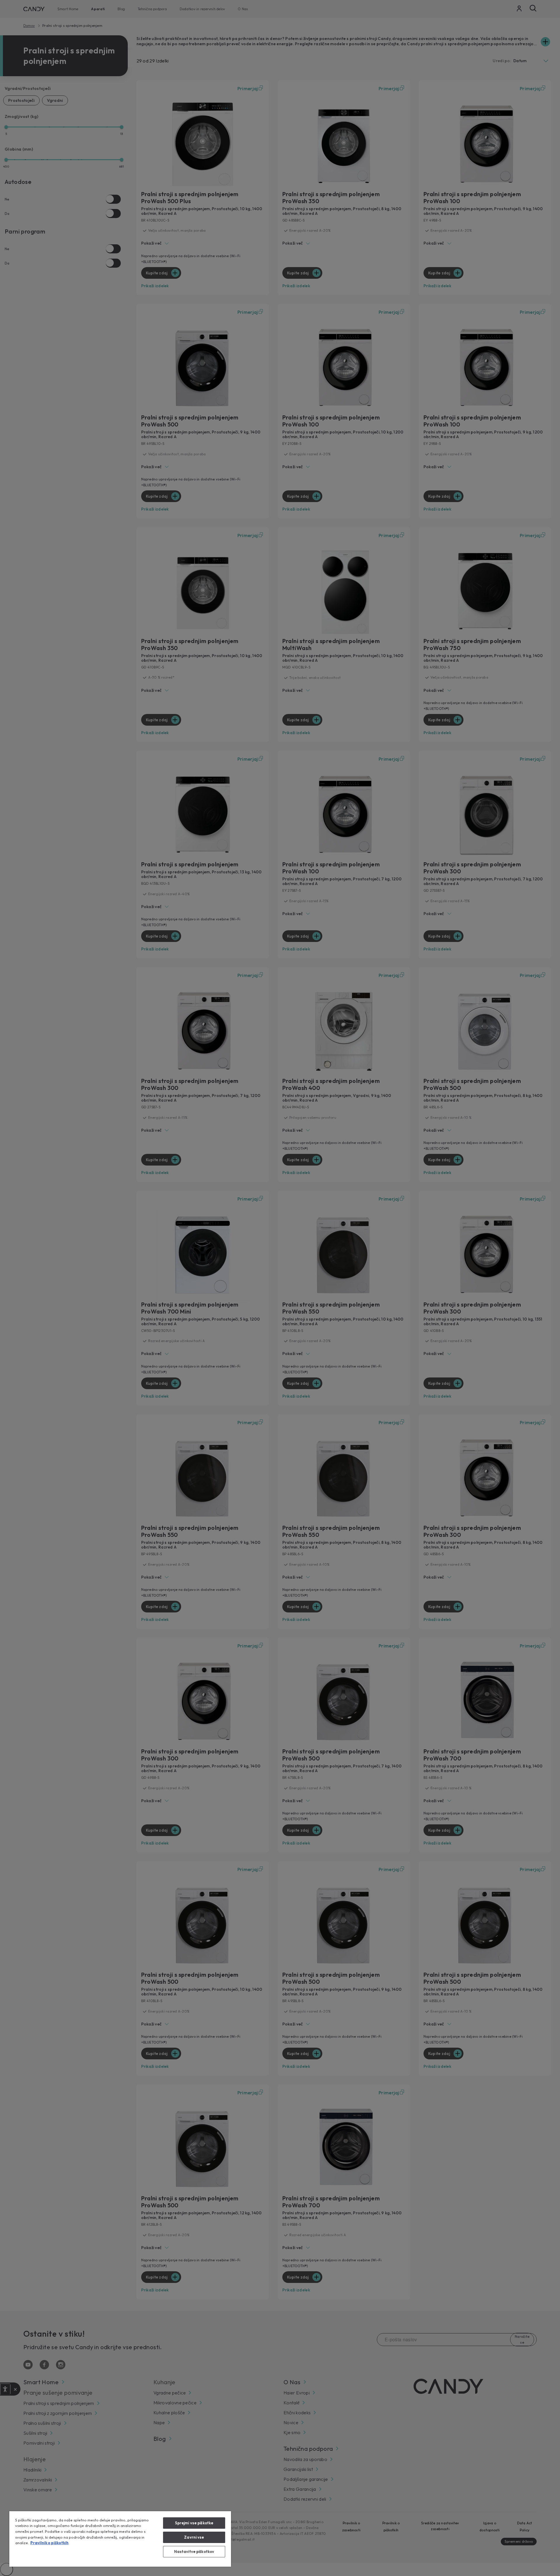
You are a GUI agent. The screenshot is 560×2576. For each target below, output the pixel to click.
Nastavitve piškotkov (194, 2551)
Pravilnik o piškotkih (49, 2543)
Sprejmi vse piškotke (194, 2523)
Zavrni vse (194, 2537)
